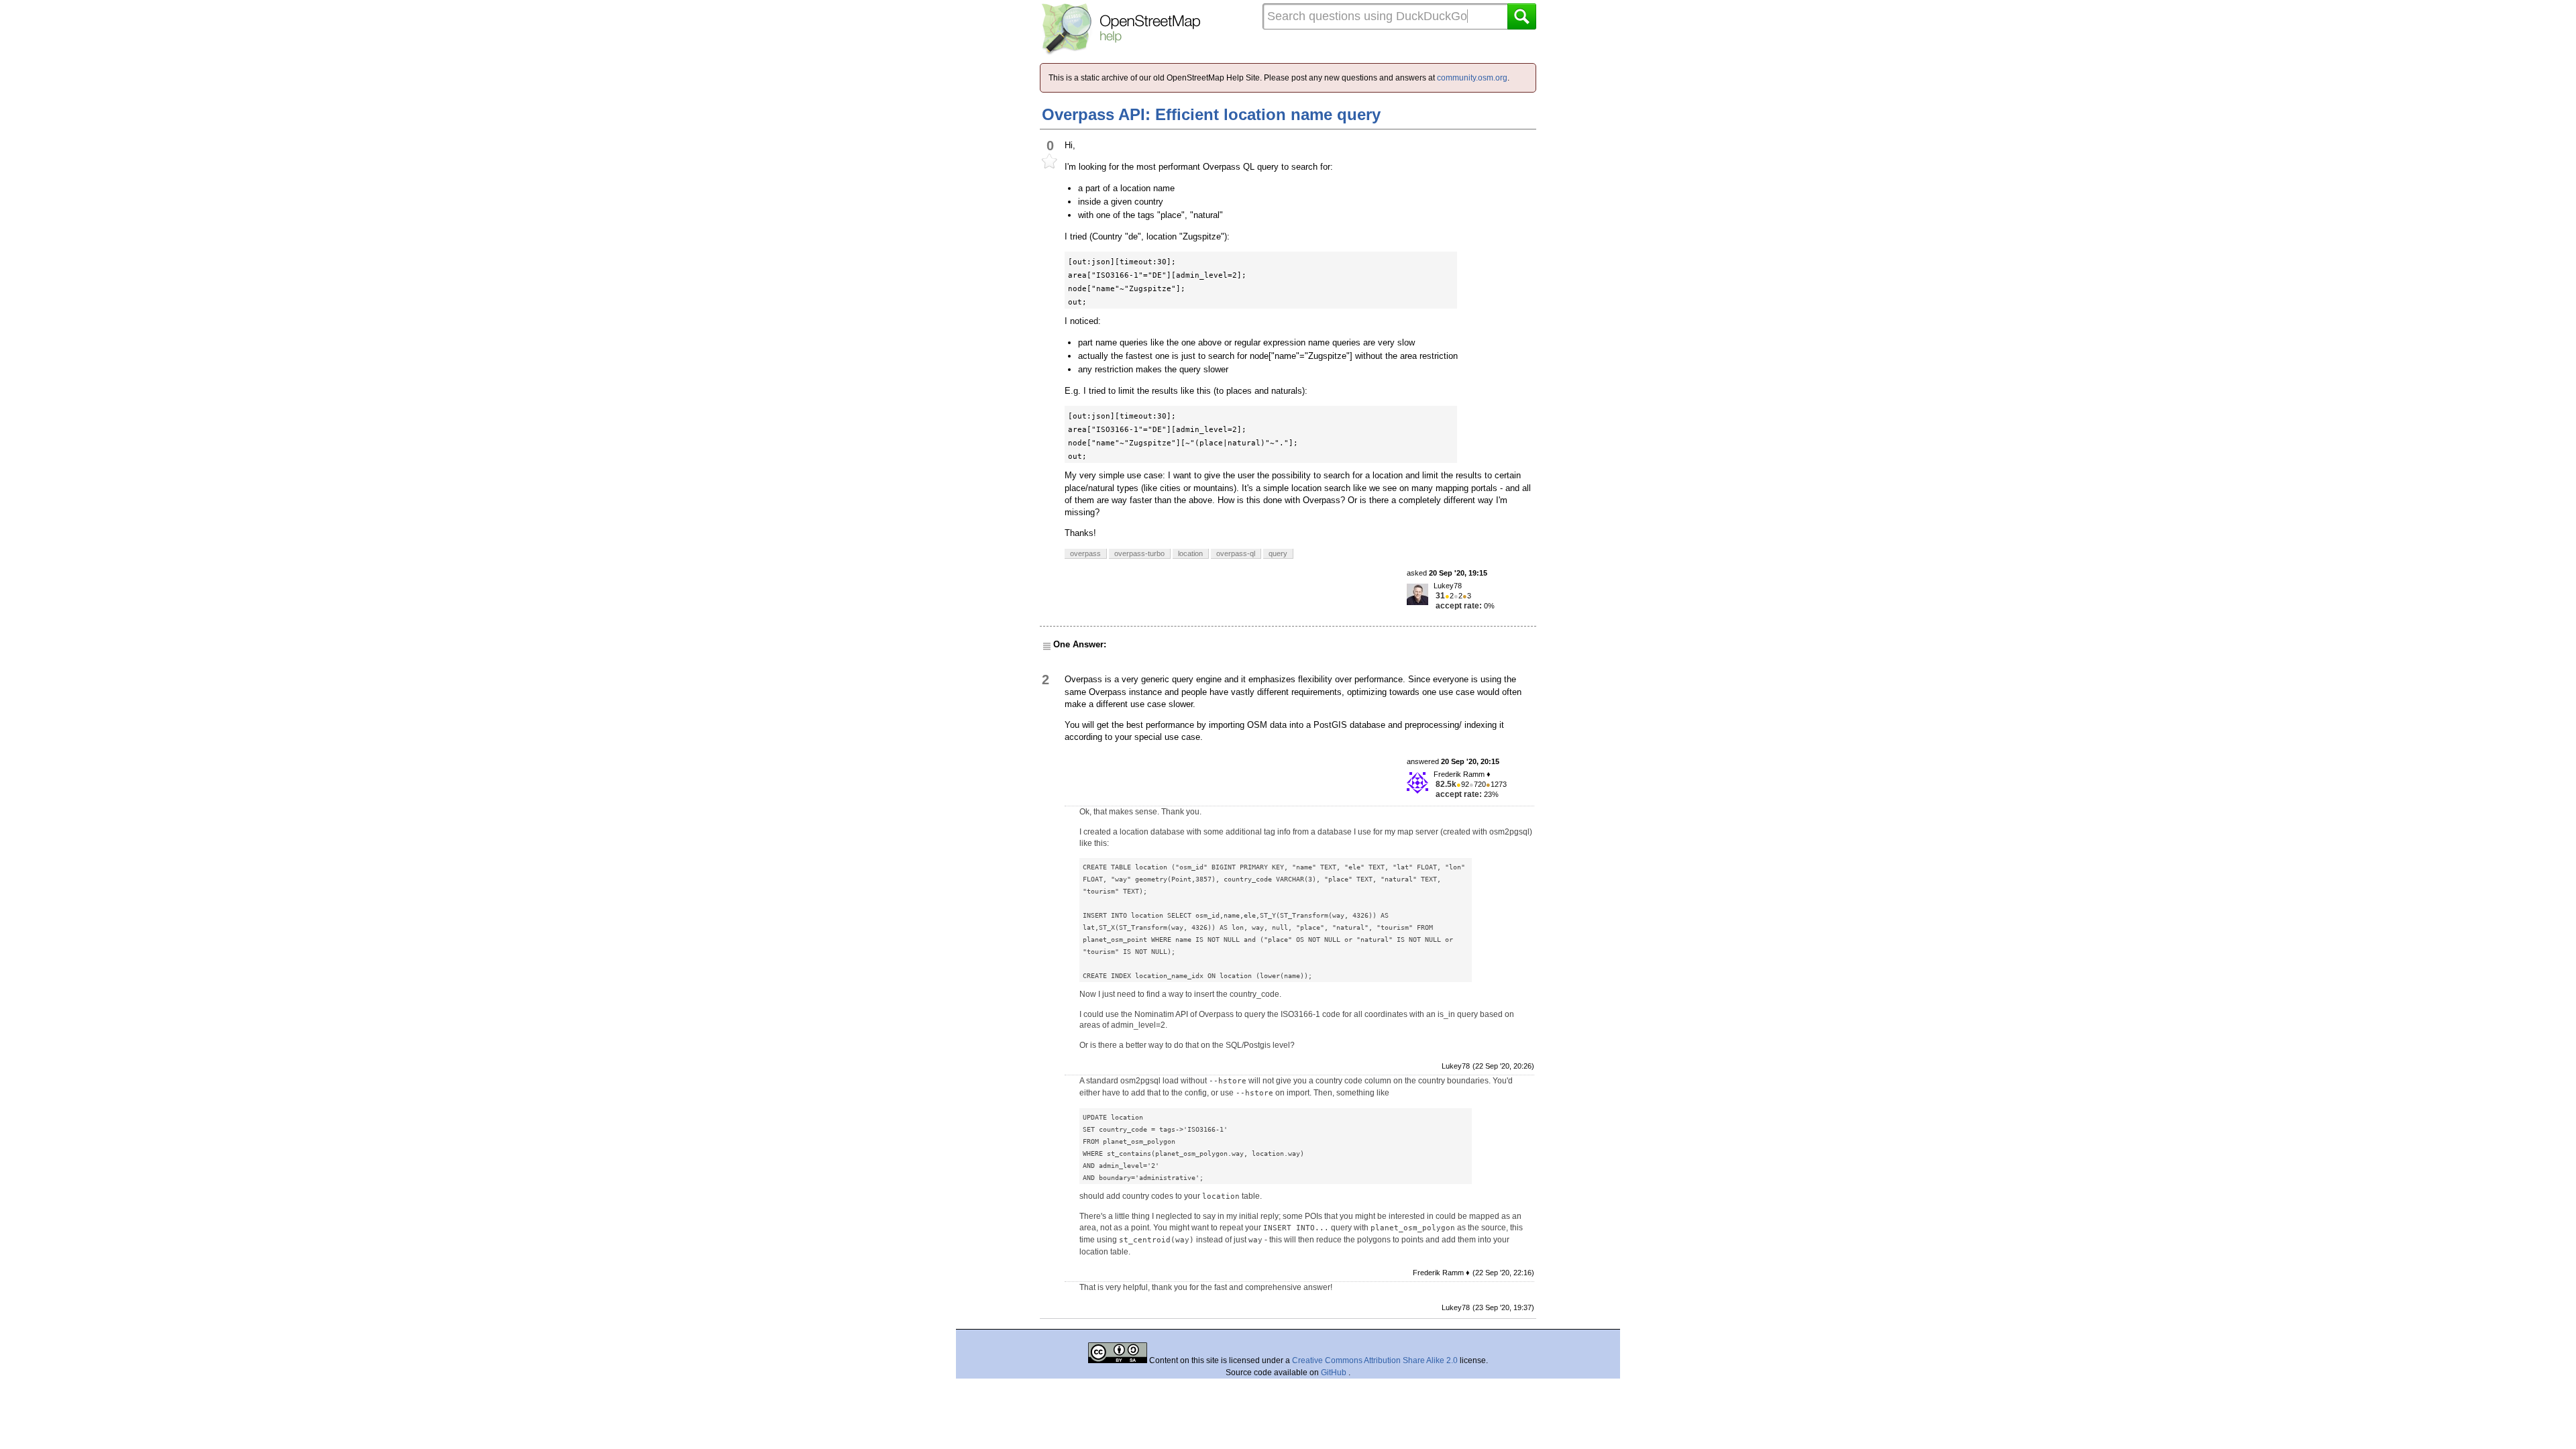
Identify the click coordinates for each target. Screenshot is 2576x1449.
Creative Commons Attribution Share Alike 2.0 (1375, 1360)
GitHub (1335, 1373)
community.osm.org (1472, 78)
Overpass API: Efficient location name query (1211, 114)
